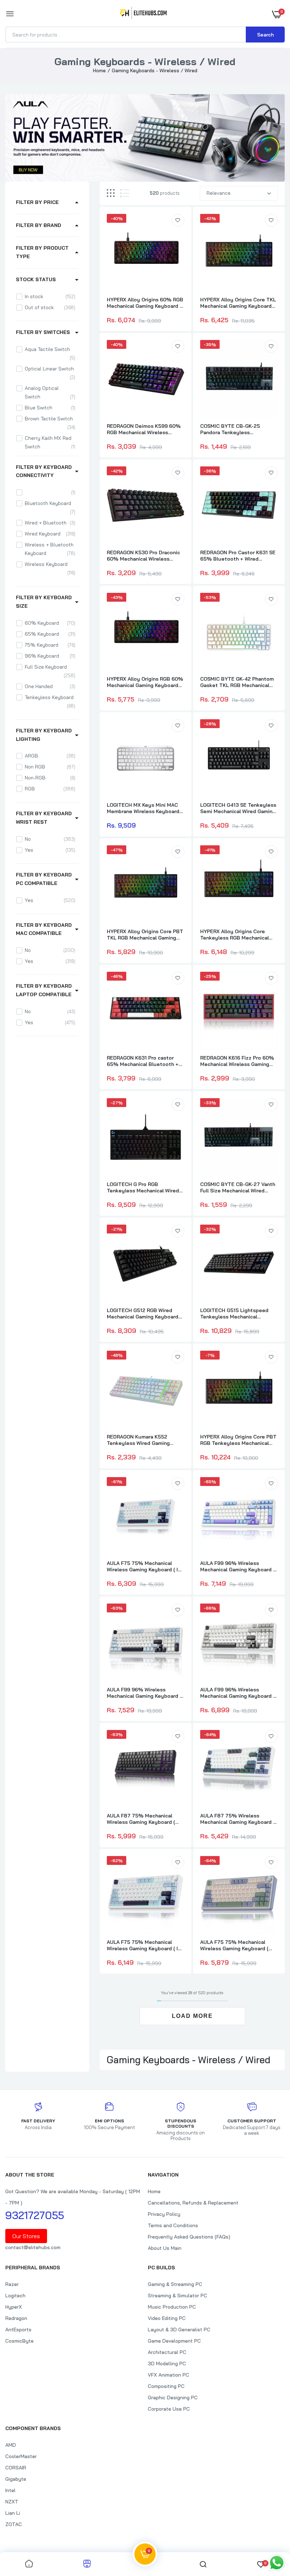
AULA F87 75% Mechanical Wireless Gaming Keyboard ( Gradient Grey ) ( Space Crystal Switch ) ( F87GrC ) (145, 1819)
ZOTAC (14, 2524)
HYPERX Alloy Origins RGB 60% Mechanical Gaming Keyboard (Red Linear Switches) (145, 682)
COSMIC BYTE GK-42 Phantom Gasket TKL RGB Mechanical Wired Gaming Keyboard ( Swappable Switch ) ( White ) (237, 682)
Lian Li (13, 2513)
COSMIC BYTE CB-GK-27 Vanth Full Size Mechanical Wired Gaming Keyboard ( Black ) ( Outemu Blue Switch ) (238, 1187)
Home (99, 70)
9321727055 (35, 2215)
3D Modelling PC (167, 2364)
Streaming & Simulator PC (178, 2296)
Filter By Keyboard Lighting (44, 735)
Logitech (15, 2296)
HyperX (14, 2307)
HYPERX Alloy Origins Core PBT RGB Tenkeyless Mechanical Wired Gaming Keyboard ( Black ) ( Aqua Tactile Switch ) (238, 1440)
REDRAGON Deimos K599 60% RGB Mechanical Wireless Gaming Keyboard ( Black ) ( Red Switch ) (144, 429)
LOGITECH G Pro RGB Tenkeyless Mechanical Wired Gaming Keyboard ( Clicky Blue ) (144, 1187)
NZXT (12, 2502)
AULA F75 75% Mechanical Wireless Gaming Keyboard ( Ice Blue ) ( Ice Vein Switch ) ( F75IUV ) (145, 1566)
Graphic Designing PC (173, 2398)
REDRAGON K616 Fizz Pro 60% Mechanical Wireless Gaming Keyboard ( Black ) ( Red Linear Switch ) (237, 1061)
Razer (12, 2284)
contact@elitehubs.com (33, 2247)
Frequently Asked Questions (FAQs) (189, 2237)
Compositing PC (166, 2386)
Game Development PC (174, 2341)
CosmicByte (19, 2341)
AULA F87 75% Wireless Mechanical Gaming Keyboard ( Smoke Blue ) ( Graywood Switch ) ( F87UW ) (237, 1819)
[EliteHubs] (143, 14)
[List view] (125, 193)
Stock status (36, 279)
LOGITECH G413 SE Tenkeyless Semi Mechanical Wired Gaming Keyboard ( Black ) (238, 808)
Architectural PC (167, 2352)
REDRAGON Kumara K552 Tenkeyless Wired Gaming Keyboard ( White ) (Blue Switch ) (145, 1440)
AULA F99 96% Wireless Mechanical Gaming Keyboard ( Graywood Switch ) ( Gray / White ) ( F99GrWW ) (237, 1693)
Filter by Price (37, 202)
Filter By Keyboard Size (44, 602)
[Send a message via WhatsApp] (277, 2563)
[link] (178, 220)
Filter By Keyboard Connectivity (44, 471)
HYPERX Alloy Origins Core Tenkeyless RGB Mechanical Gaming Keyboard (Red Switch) (237, 935)
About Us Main (165, 2248)
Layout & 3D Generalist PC (179, 2330)
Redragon (16, 2318)
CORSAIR (16, 2468)
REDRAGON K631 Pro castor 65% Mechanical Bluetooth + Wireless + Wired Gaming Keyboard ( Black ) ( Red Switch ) (145, 1061)
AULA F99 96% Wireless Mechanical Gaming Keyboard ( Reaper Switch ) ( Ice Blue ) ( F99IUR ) (144, 1693)
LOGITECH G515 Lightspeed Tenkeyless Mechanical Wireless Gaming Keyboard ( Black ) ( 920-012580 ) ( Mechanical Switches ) (234, 1313)
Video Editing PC (167, 2318)
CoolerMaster (21, 2456)
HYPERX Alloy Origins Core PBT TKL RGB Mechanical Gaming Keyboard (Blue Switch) (145, 935)
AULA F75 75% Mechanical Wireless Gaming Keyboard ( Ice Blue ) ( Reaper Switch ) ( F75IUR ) (145, 1945)
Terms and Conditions (173, 2225)
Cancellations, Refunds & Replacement (193, 2203)
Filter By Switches (43, 332)
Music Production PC (172, 2307)
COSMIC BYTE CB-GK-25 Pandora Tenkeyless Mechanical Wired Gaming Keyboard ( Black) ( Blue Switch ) (238, 429)
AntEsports (18, 2330)
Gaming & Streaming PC (175, 2284)
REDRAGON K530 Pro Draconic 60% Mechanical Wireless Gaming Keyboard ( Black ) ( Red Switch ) (143, 556)
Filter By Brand (39, 225)
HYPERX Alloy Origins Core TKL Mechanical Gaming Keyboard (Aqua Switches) (238, 303)
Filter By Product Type (42, 252)
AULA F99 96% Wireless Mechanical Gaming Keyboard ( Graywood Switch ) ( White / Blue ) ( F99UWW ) (237, 1566)
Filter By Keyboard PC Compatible (44, 879)
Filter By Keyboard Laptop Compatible (44, 990)
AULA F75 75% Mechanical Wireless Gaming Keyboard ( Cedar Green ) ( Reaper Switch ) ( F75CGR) (238, 1945)
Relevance (219, 193)
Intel (10, 2490)
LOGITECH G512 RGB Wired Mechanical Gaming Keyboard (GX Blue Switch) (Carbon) (143, 1313)
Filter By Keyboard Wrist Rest (44, 818)
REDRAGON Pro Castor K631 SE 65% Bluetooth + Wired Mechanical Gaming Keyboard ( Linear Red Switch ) (238, 556)
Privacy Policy (164, 2214)
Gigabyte (16, 2479)
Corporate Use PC (169, 2409)
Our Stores (26, 2236)
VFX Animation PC (169, 2375)
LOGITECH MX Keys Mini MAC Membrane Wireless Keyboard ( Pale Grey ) (145, 808)
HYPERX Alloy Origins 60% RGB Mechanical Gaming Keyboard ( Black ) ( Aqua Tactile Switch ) (145, 303)
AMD (11, 2445)
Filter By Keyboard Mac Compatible (44, 929)
